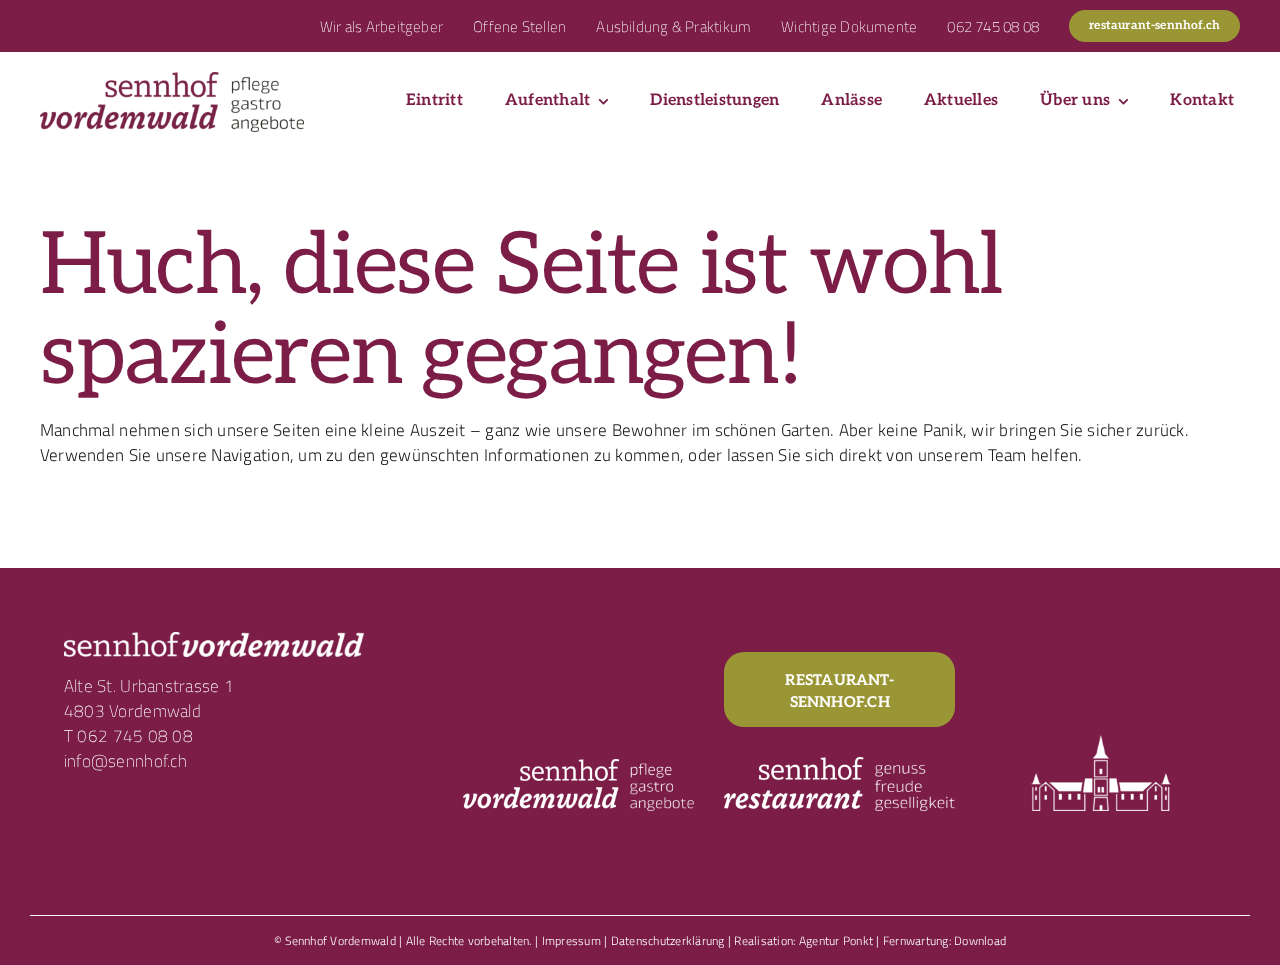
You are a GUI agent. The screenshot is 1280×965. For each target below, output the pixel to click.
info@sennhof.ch (125, 761)
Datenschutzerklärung (668, 940)
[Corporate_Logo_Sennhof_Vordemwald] (172, 80)
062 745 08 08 (134, 736)
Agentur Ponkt (836, 940)
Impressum (571, 940)
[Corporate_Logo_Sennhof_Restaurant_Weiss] (839, 765)
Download (980, 940)
